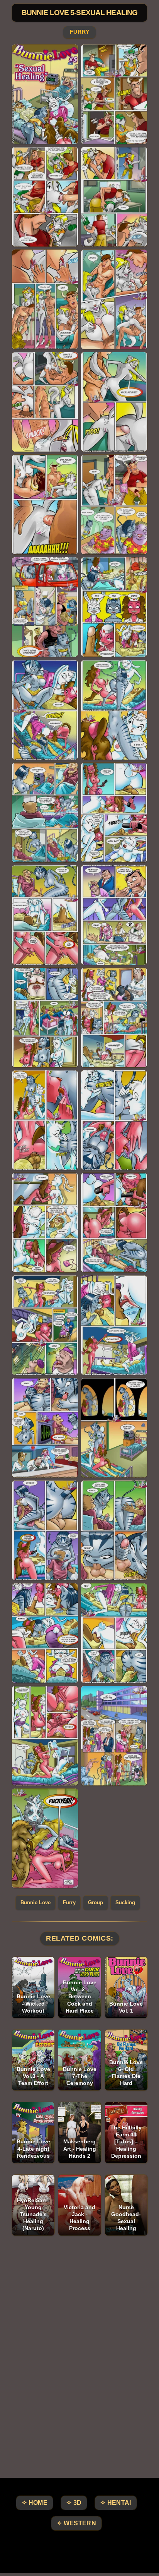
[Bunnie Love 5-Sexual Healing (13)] (45, 710)
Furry (79, 32)
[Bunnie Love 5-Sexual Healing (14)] (114, 710)
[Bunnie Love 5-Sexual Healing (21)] (45, 1120)
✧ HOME (35, 2503)
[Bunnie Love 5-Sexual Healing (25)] (45, 1325)
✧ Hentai (116, 2503)
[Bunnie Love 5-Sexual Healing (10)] (114, 504)
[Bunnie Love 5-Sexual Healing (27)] (45, 1428)
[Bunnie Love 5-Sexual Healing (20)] (114, 1018)
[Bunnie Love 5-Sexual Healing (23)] (45, 1223)
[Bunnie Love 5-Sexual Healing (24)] (114, 1223)
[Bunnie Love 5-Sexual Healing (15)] (45, 812)
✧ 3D (74, 2503)
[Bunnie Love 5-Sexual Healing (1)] (45, 94)
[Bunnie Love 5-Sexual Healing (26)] (114, 1325)
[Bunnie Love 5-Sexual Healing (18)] (114, 915)
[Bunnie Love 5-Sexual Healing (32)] (114, 1633)
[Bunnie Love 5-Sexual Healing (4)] (114, 197)
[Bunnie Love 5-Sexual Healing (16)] (114, 812)
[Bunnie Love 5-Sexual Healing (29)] (45, 1530)
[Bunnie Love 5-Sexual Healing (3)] (45, 197)
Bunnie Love (36, 1902)
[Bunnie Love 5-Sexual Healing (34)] (114, 1736)
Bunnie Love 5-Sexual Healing (79, 13)
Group (96, 1902)
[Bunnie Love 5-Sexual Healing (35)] (45, 1838)
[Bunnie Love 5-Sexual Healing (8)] (114, 402)
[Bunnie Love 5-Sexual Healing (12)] (114, 607)
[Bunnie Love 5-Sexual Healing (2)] (114, 94)
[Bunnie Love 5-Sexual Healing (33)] (45, 1736)
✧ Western (76, 2523)
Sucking (125, 1902)
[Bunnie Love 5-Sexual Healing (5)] (45, 299)
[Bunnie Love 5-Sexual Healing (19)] (45, 1018)
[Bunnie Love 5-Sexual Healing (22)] (114, 1120)
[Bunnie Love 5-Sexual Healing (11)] (45, 607)
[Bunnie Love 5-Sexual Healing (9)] (45, 504)
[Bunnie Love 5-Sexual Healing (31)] (45, 1633)
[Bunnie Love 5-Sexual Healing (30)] (114, 1530)
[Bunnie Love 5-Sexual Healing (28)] (114, 1428)
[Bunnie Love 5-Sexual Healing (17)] (45, 915)
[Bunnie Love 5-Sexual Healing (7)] (45, 402)
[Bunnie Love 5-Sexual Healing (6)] (114, 299)
